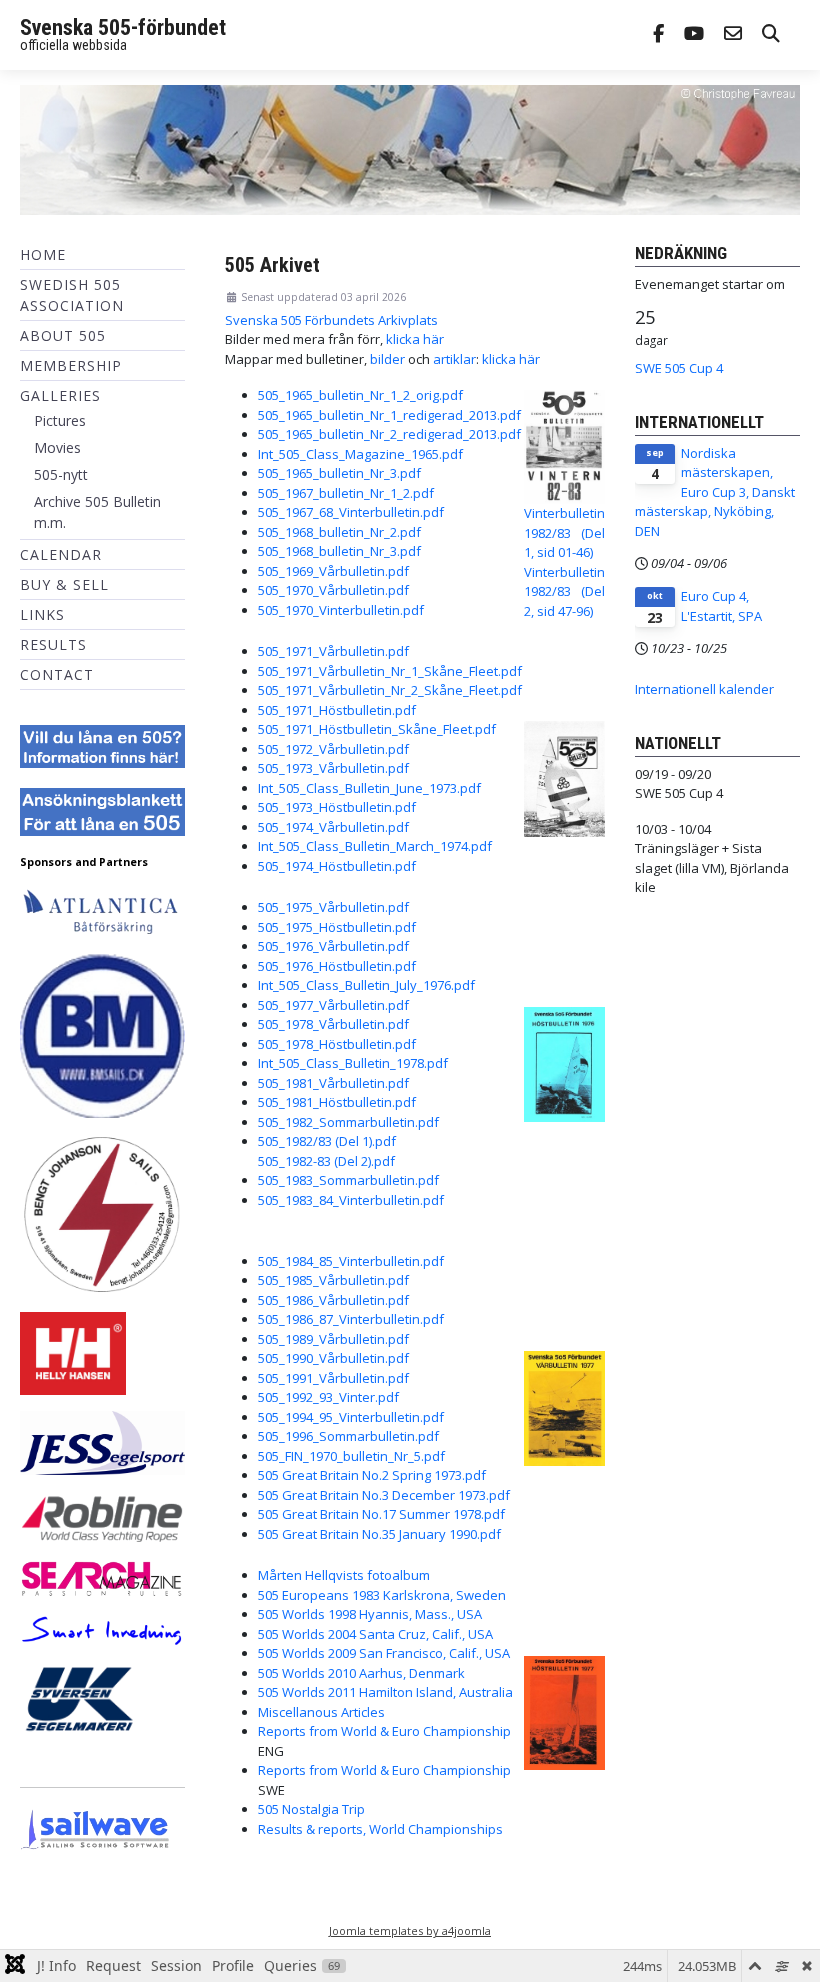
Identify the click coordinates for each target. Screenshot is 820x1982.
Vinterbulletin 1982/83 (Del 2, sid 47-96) (564, 591)
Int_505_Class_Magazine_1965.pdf (360, 454)
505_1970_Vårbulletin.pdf (333, 590)
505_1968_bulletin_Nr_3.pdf (339, 551)
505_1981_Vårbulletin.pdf (333, 1083)
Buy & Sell (64, 584)
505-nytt (61, 474)
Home (43, 254)
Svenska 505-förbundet (123, 27)
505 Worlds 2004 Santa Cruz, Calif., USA (375, 1634)
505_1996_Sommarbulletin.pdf (348, 1436)
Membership (71, 365)
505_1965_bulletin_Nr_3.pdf (339, 473)
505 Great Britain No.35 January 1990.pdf (379, 1534)
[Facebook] (658, 35)
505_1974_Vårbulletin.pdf (333, 827)
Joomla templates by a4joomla (410, 1930)
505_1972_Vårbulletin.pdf (333, 749)
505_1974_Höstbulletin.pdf (337, 866)
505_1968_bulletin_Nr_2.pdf (339, 532)
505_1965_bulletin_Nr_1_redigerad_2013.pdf (389, 415)
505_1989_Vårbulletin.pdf (333, 1339)
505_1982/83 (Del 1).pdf (327, 1141)
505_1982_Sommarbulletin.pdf (348, 1122)
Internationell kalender (704, 689)
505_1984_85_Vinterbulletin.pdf (351, 1261)
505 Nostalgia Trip (311, 1809)
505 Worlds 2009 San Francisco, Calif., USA (384, 1653)
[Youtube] (694, 35)
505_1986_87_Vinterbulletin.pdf (351, 1319)
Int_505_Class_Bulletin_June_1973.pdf (369, 788)
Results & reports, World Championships (380, 1829)
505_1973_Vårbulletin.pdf (333, 768)
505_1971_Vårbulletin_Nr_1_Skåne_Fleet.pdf (390, 671)
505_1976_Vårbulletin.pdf (333, 946)
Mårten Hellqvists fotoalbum (344, 1575)
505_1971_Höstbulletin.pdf (337, 710)
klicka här (415, 339)
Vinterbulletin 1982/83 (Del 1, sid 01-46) (564, 532)
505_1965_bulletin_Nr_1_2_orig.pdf (360, 395)
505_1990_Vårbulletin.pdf (333, 1358)
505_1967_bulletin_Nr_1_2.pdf (346, 493)
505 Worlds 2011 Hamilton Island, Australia (385, 1692)
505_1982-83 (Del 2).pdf (326, 1161)
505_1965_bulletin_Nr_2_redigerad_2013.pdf (389, 434)
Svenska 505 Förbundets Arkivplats (331, 320)
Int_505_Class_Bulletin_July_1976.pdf (366, 985)
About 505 (63, 335)
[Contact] (733, 35)
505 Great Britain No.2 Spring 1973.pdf (372, 1475)
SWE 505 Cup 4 (679, 368)
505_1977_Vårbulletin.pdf (333, 1005)
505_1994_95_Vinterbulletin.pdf (351, 1417)
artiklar (454, 359)
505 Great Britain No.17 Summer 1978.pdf (381, 1514)
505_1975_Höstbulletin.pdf (337, 927)
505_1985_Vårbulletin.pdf (333, 1280)
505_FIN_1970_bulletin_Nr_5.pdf (351, 1456)
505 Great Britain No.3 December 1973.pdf (384, 1495)
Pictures (60, 420)
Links (42, 614)
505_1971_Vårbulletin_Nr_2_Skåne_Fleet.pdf (390, 690)
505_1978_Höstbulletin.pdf (337, 1044)
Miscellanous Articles (321, 1712)
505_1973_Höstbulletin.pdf (337, 807)
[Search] (771, 35)
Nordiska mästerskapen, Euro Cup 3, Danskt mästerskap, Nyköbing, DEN (715, 492)
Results (53, 644)
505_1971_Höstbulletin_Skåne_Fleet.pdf (377, 729)
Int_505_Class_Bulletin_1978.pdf (353, 1063)
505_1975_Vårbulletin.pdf (333, 907)
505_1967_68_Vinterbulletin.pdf (351, 512)
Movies (57, 447)
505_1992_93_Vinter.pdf (328, 1397)
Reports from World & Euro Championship (384, 1731)
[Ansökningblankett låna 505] (102, 811)
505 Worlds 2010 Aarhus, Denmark (361, 1673)
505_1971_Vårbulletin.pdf (333, 651)
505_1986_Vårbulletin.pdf (333, 1300)
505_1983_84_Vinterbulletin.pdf (351, 1200)
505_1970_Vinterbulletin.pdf (341, 610)
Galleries (60, 395)
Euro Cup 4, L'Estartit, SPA (721, 606)
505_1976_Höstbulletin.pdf (337, 966)
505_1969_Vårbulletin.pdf (333, 571)
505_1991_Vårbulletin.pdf (333, 1378)
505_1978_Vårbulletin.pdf (333, 1024)
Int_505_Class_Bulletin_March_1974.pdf (375, 846)
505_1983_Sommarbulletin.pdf (348, 1180)
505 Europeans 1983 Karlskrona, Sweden (382, 1595)
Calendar (61, 554)
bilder (387, 359)
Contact (57, 674)
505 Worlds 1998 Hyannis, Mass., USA (370, 1614)
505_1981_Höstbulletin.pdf (337, 1102)
